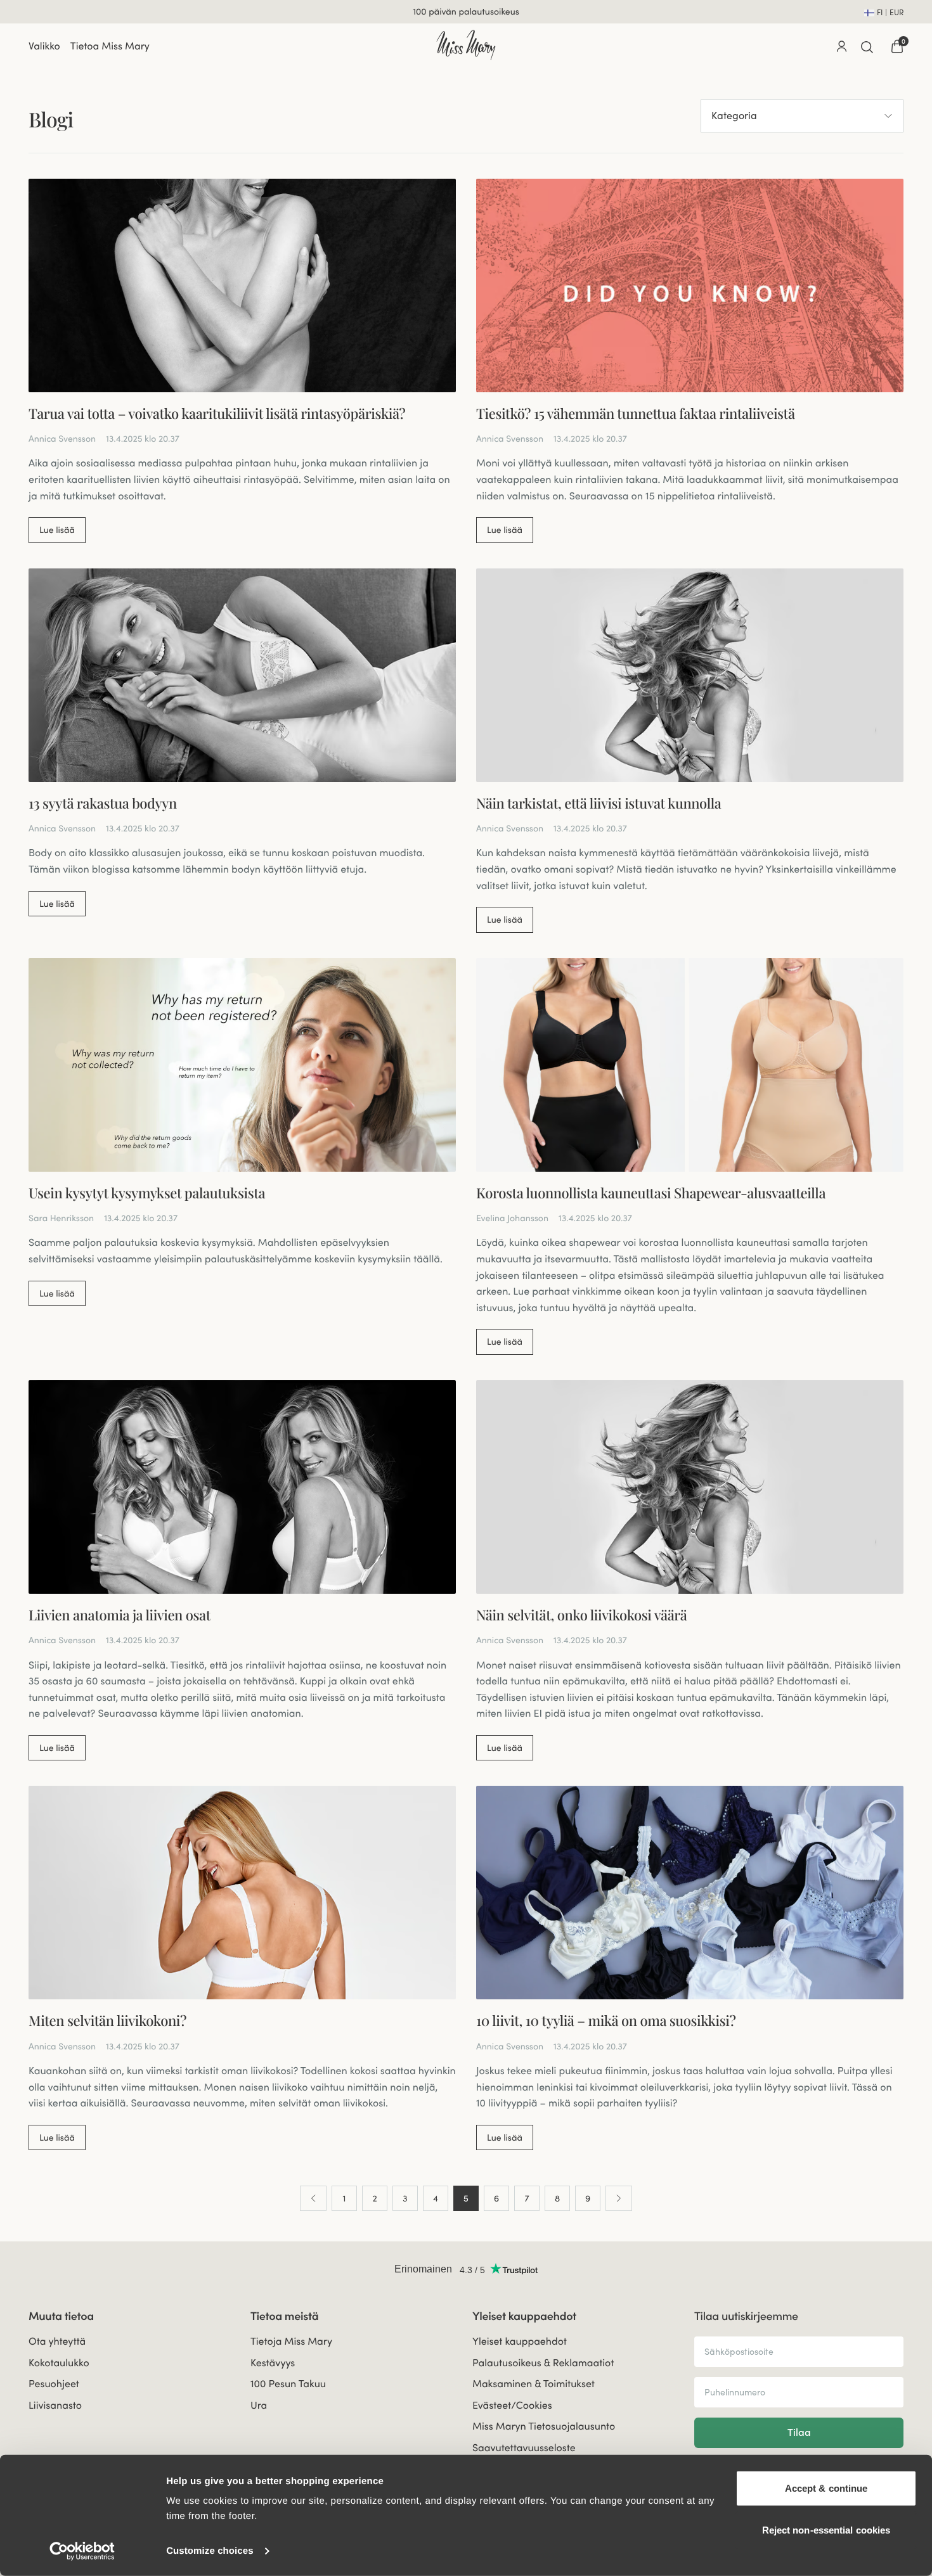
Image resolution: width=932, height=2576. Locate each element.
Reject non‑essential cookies (826, 2529)
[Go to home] (466, 45)
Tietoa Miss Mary (110, 46)
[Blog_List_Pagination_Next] (619, 2198)
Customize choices (210, 2551)
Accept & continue (826, 2488)
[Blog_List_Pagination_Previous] (313, 2198)
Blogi (51, 119)
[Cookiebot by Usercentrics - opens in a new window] (82, 2551)
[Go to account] (841, 46)
